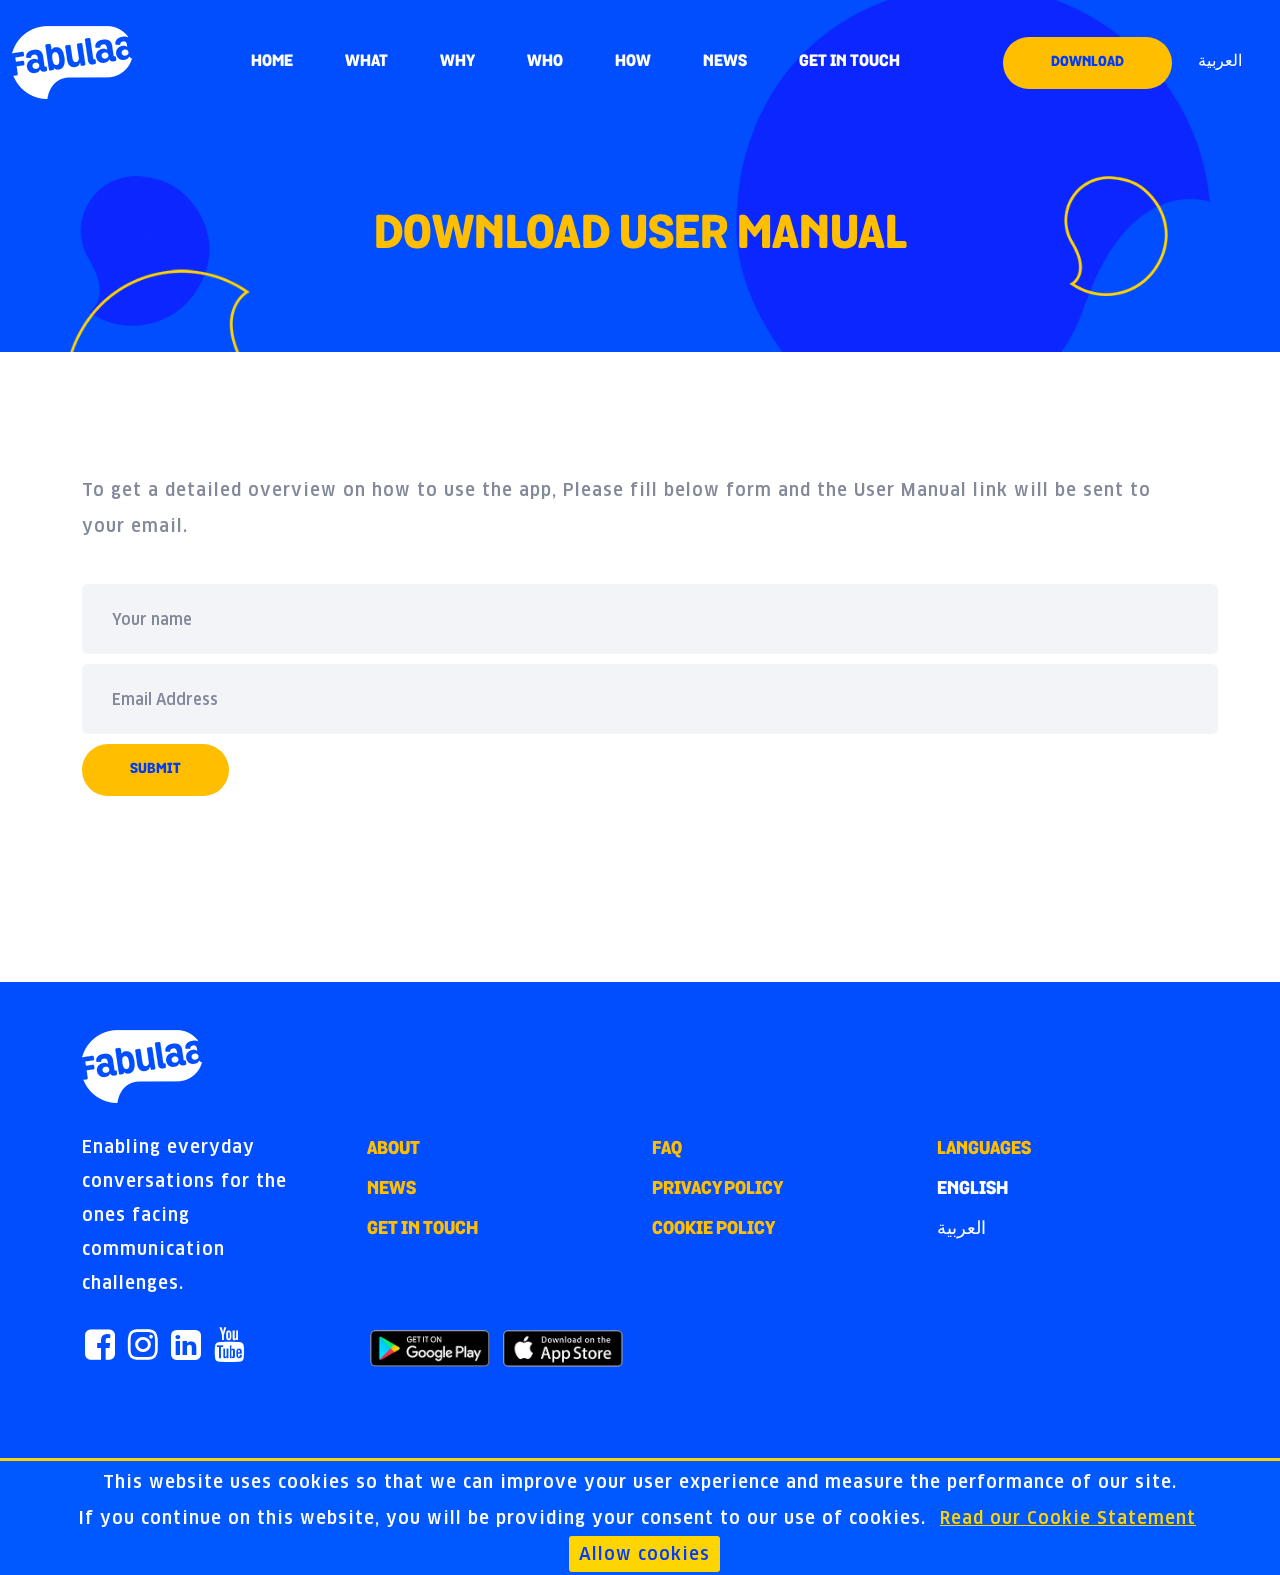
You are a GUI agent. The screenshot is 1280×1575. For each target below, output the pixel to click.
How (633, 62)
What (366, 62)
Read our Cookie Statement (1068, 1517)
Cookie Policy (713, 1230)
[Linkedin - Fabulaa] (186, 1348)
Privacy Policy (717, 1190)
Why (457, 62)
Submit (155, 769)
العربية (1220, 62)
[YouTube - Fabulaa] (229, 1348)
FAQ (667, 1150)
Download (1087, 62)
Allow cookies (644, 1553)
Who (545, 62)
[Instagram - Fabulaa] (143, 1348)
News (725, 62)
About (393, 1150)
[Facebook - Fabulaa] (100, 1348)
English (972, 1190)
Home (272, 62)
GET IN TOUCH (849, 62)
